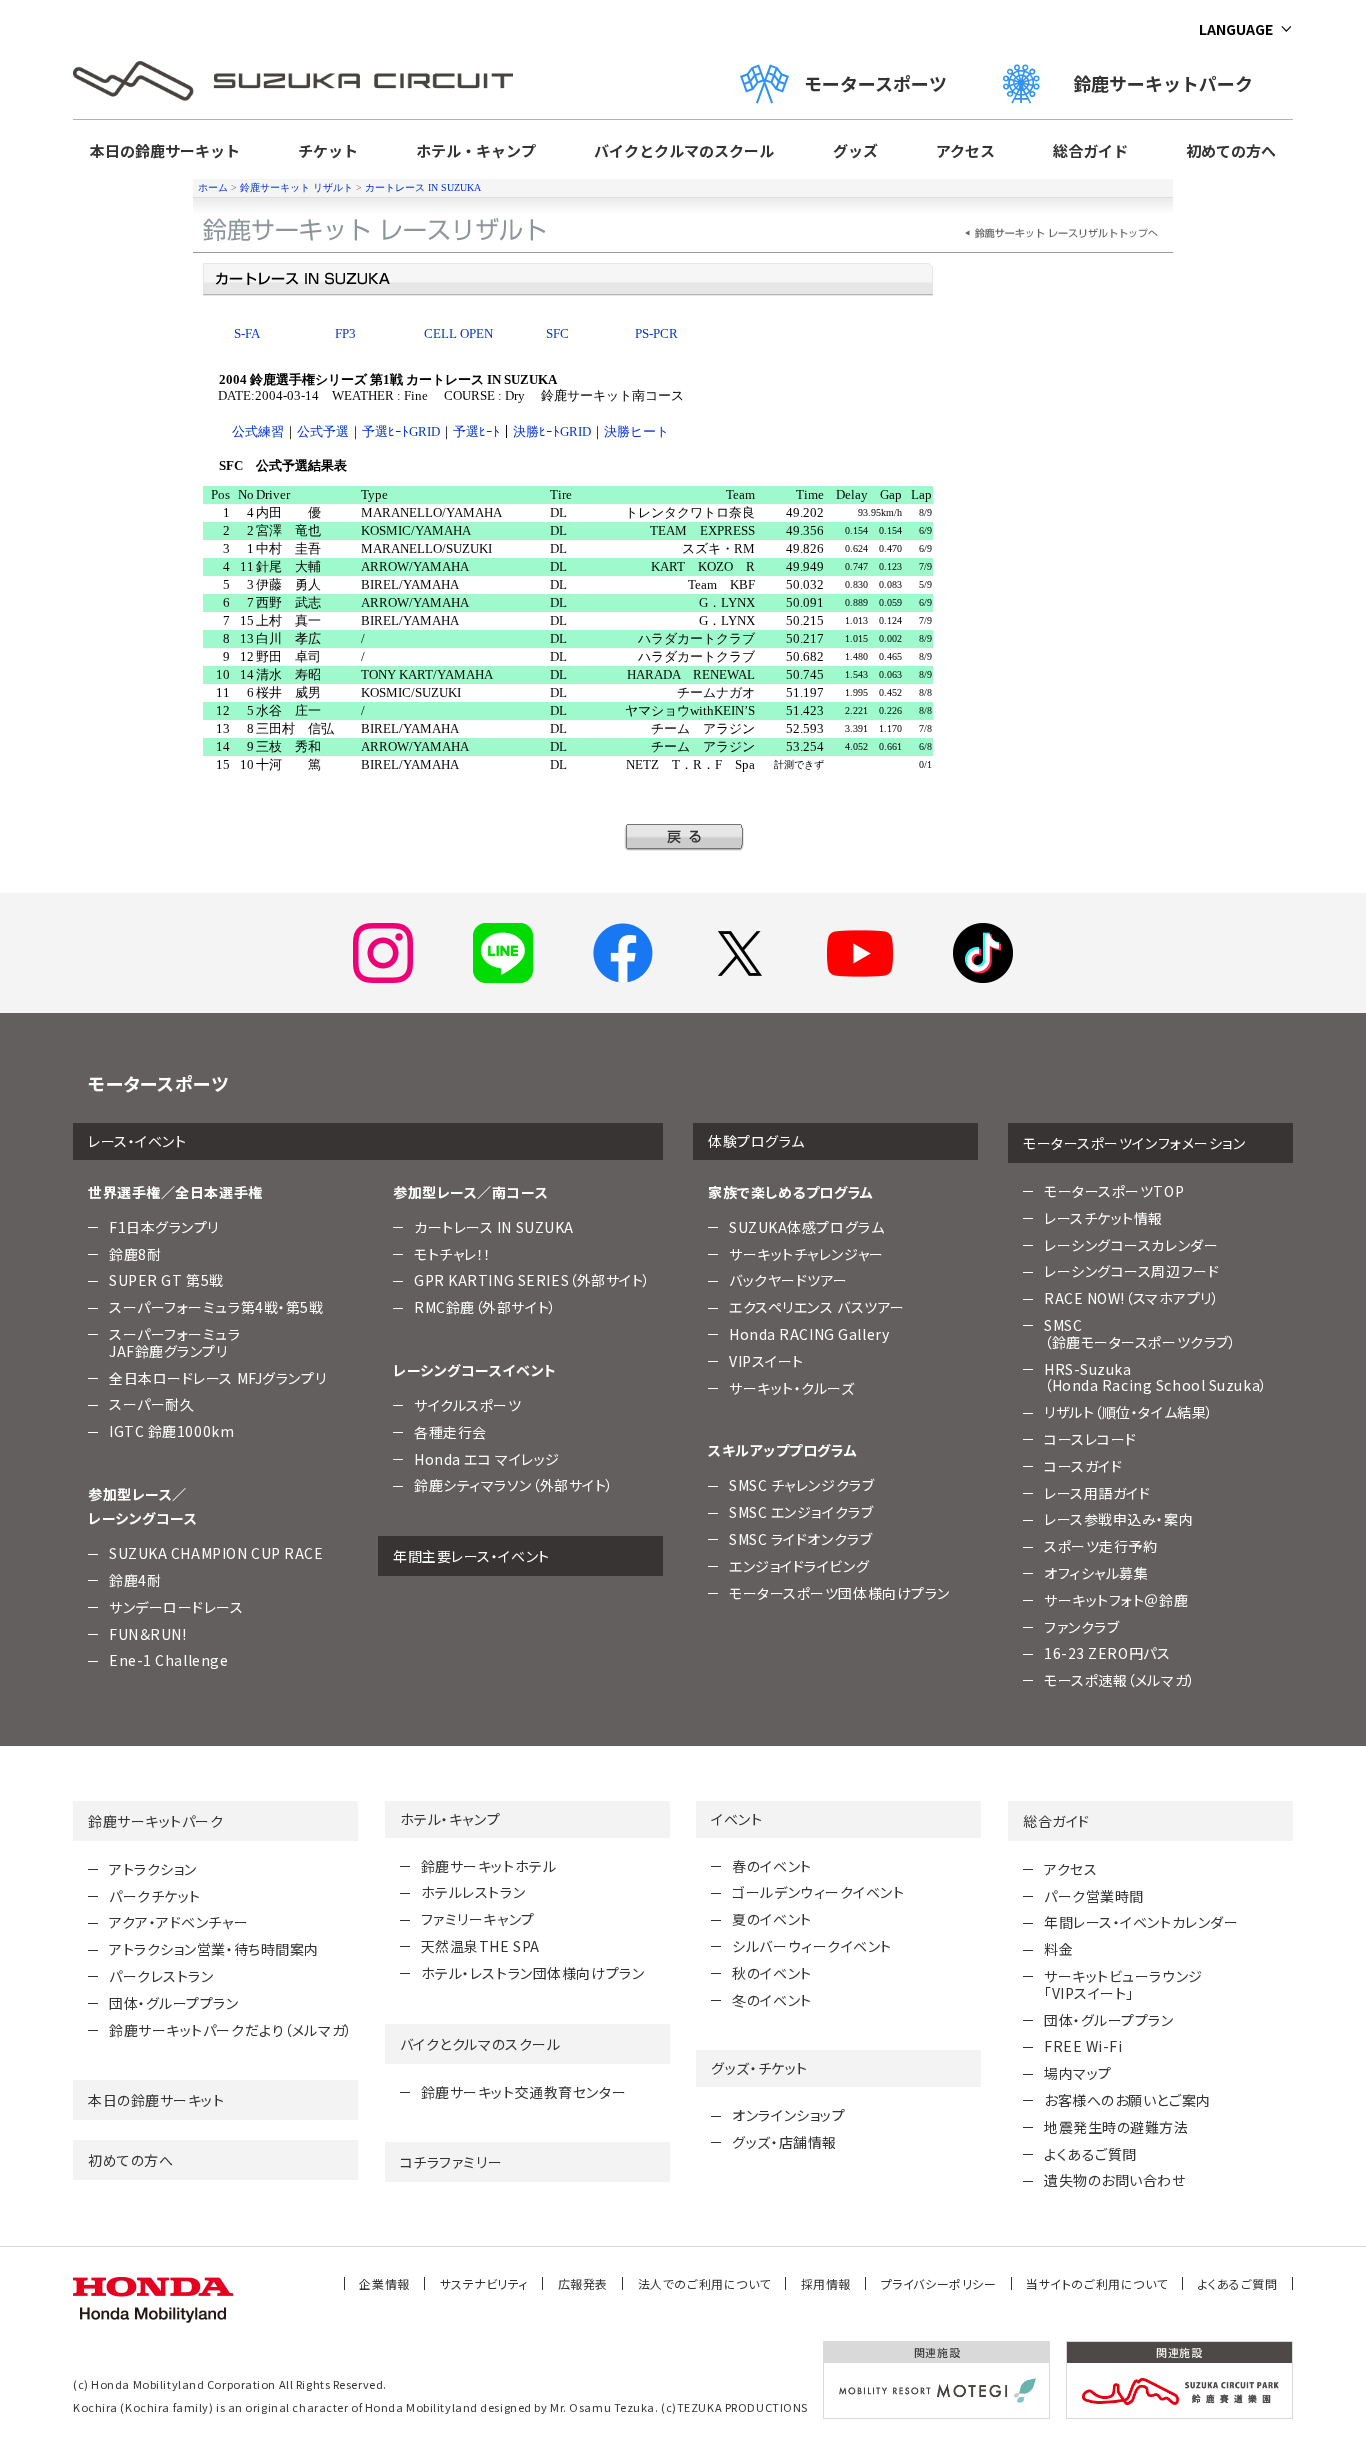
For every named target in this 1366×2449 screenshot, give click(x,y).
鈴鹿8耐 (135, 1254)
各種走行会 (450, 1432)
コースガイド (1083, 1466)
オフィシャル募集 (1096, 1573)
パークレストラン (161, 1976)
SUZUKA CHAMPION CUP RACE (216, 1553)
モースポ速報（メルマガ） (1120, 1680)
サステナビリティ (484, 2283)
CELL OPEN (458, 333)
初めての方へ (1231, 150)
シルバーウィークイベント (812, 1946)
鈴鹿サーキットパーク (1172, 83)
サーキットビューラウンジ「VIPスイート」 (1123, 1984)
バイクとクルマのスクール (684, 150)
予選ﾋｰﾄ (476, 431)
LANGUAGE (1236, 29)
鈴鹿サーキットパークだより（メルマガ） (231, 2030)
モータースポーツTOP (1114, 1191)
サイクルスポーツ (467, 1405)
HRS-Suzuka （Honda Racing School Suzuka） (1156, 1377)
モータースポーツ (875, 83)
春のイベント (771, 1866)
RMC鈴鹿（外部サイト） (485, 1307)
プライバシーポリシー (939, 2283)
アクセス (965, 150)
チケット (328, 150)
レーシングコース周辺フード (1131, 1271)
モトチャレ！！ (453, 1254)
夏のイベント (771, 1919)
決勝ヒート (636, 431)
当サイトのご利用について (1097, 2283)
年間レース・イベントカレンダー (1141, 1922)
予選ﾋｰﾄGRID (401, 431)
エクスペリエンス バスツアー (817, 1307)
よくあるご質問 (1090, 2154)
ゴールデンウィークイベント (818, 1892)
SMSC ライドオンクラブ (800, 1539)
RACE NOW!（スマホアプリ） (1132, 1298)
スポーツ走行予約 (1100, 1546)
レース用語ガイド (1097, 1493)
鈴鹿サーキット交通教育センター (523, 2092)
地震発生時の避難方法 (1116, 2127)
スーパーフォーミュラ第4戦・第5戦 (216, 1307)
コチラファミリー (451, 2162)
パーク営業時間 (1094, 1896)
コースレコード (1090, 1439)
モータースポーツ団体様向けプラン (839, 1593)
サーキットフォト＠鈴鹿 (1116, 1600)
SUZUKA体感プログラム (806, 1227)
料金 (1058, 1949)
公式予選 (323, 431)
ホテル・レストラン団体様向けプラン (533, 1973)
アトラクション (153, 1869)
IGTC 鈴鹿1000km (171, 1431)
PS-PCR (656, 333)
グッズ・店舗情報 (784, 2142)
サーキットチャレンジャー (806, 1254)
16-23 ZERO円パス (1107, 1653)
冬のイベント (771, 2000)
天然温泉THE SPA (480, 1946)
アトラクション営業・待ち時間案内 (214, 1949)
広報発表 (583, 2283)
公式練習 (258, 431)
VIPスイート (766, 1361)
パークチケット (155, 1896)
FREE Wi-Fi (1083, 2046)
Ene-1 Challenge (168, 1660)
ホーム (213, 187)
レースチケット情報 (1103, 1218)
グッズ (855, 150)
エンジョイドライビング (799, 1566)
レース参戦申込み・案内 (1118, 1519)
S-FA (247, 333)
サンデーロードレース (176, 1607)
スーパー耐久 (151, 1404)
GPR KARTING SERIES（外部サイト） (532, 1280)
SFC (557, 333)
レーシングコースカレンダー (1131, 1245)
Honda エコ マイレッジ (487, 1459)
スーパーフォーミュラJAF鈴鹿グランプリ (175, 1342)
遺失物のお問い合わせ (1115, 2180)
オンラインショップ (788, 2115)
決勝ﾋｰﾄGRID (552, 431)
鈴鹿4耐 (135, 1580)
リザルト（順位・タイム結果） (1129, 1412)
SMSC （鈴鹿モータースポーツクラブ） (1140, 1333)
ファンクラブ (1081, 1627)
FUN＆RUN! (147, 1634)
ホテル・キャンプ (476, 150)
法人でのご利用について (704, 2283)
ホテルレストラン (473, 1892)
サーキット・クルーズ (792, 1388)
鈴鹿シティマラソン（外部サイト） (514, 1485)
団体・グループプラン (174, 2003)
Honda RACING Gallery (809, 1334)
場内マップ (1078, 2073)
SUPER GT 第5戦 (166, 1280)
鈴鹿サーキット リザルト (296, 187)
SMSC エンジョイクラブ (801, 1512)
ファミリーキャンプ (478, 1919)
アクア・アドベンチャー (178, 1922)
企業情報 (384, 2283)
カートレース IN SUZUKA (423, 187)
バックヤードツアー (788, 1280)
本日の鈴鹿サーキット (165, 150)
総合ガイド (1090, 150)
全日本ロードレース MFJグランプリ (217, 1378)
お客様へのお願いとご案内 (1127, 2100)
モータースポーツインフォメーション (1134, 1143)
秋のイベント (771, 1973)
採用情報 (826, 2283)
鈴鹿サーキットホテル (489, 1866)
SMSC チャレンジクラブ (801, 1485)
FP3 (345, 333)
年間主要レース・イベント (471, 1556)
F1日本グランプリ (164, 1227)
